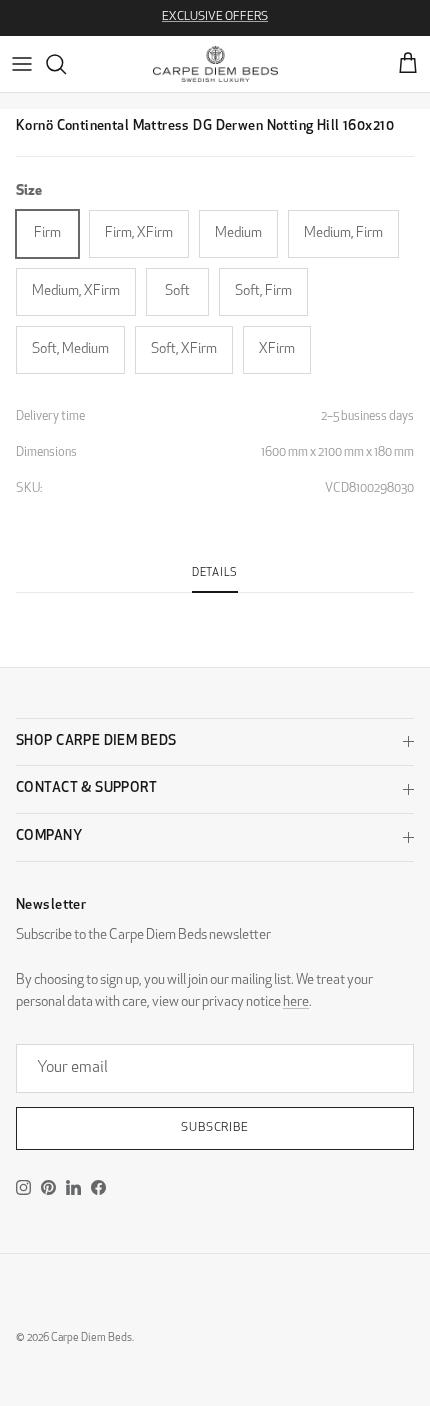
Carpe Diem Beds (91, 1338)
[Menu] (22, 64)
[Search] (66, 64)
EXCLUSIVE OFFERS (215, 17)
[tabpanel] (215, 605)
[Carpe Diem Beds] (215, 64)
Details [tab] (215, 573)
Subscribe (215, 1128)
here (296, 1002)
